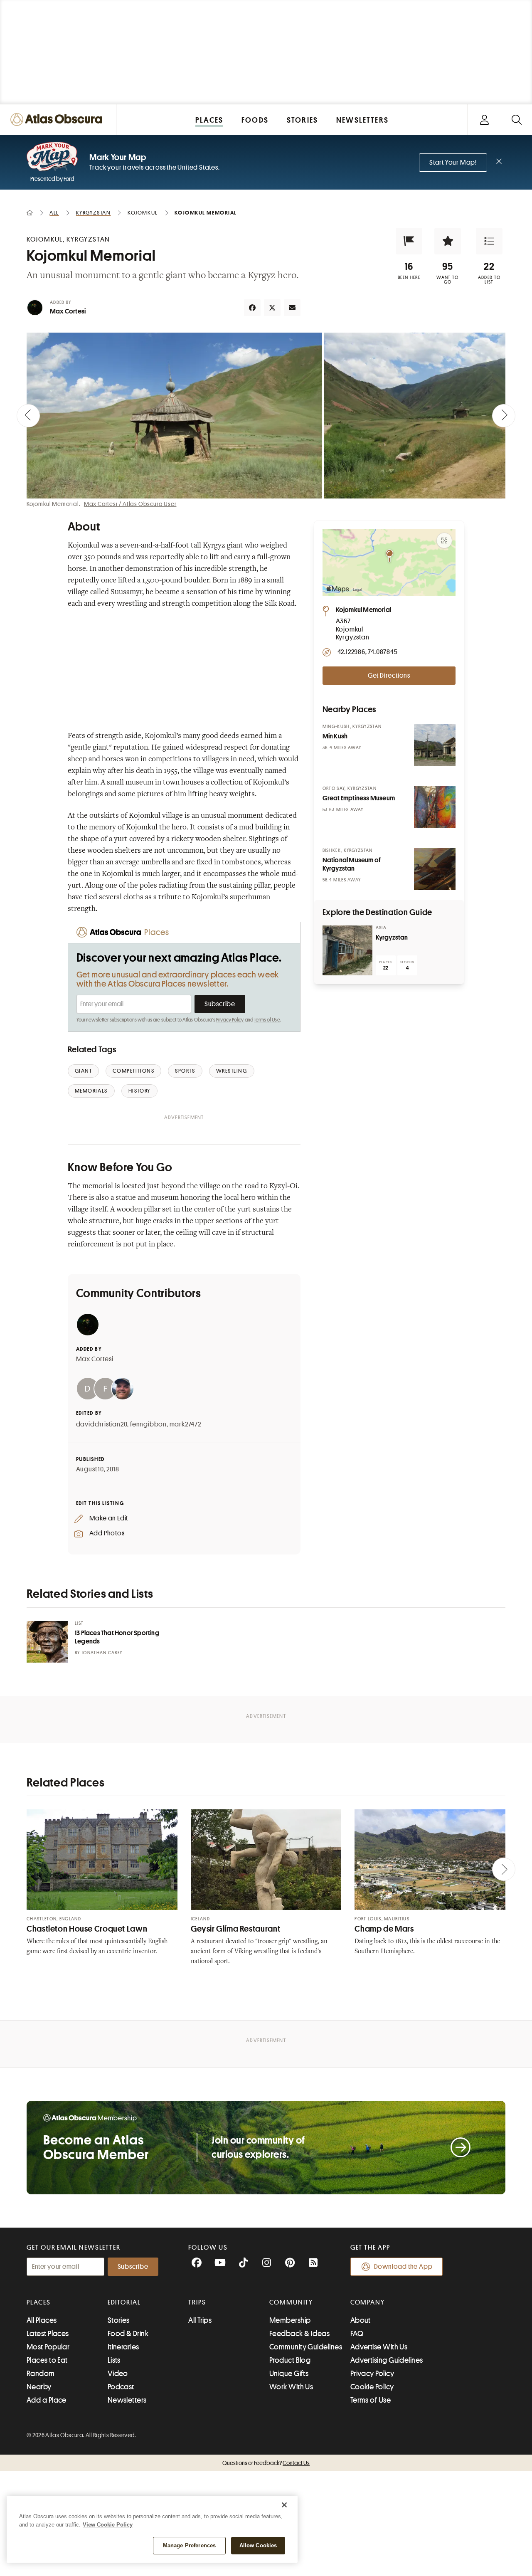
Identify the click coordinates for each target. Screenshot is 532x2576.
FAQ (357, 2334)
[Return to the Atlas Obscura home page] (58, 120)
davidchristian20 (102, 1424)
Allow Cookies (258, 2545)
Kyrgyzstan (392, 938)
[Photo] (435, 745)
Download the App (403, 2267)
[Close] (284, 2505)
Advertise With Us (379, 2347)
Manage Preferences (189, 2545)
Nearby (39, 2387)
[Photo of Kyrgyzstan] (347, 950)
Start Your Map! (453, 163)
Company (368, 2302)
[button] (409, 241)
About (361, 2320)
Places (39, 2302)
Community (291, 2302)
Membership (290, 2320)
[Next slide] (504, 416)
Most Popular (48, 2347)
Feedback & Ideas (299, 2334)
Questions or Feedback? (266, 2463)
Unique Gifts (289, 2374)
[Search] (516, 120)
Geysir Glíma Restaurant (236, 1929)
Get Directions (389, 676)
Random (41, 2374)
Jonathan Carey (102, 1653)
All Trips (200, 2320)
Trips (197, 2302)
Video (118, 2374)
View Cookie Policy (108, 2525)
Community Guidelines (306, 2347)
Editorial (124, 2302)
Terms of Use (267, 1020)
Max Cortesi (68, 311)
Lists (114, 2360)
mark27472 (185, 1424)
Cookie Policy (372, 2387)
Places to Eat (47, 2360)
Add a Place (47, 2400)
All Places (42, 2320)
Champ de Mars (384, 1929)
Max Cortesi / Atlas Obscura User (130, 504)
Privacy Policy (230, 1020)
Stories (119, 2320)
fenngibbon (148, 1424)
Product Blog (290, 2360)
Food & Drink (128, 2334)
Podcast (121, 2387)
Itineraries (123, 2347)
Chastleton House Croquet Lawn (87, 1929)
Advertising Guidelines (387, 2360)
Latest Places (48, 2334)
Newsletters (127, 2400)
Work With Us (291, 2387)
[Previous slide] (28, 416)
